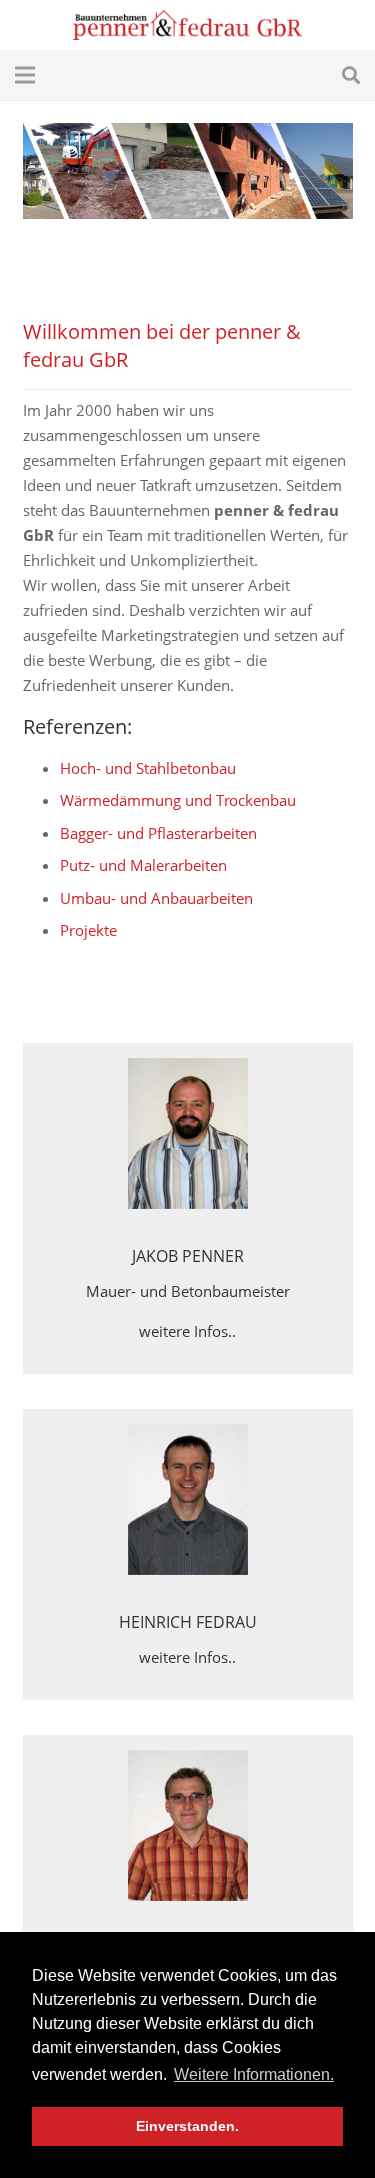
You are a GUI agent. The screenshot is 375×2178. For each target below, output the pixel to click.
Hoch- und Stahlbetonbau (148, 768)
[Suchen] (351, 75)
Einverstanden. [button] (187, 2126)
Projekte (88, 930)
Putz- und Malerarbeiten (143, 865)
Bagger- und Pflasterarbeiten (158, 833)
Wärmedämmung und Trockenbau (178, 800)
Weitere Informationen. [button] (254, 2074)
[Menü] (25, 75)
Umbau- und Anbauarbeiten (156, 898)
